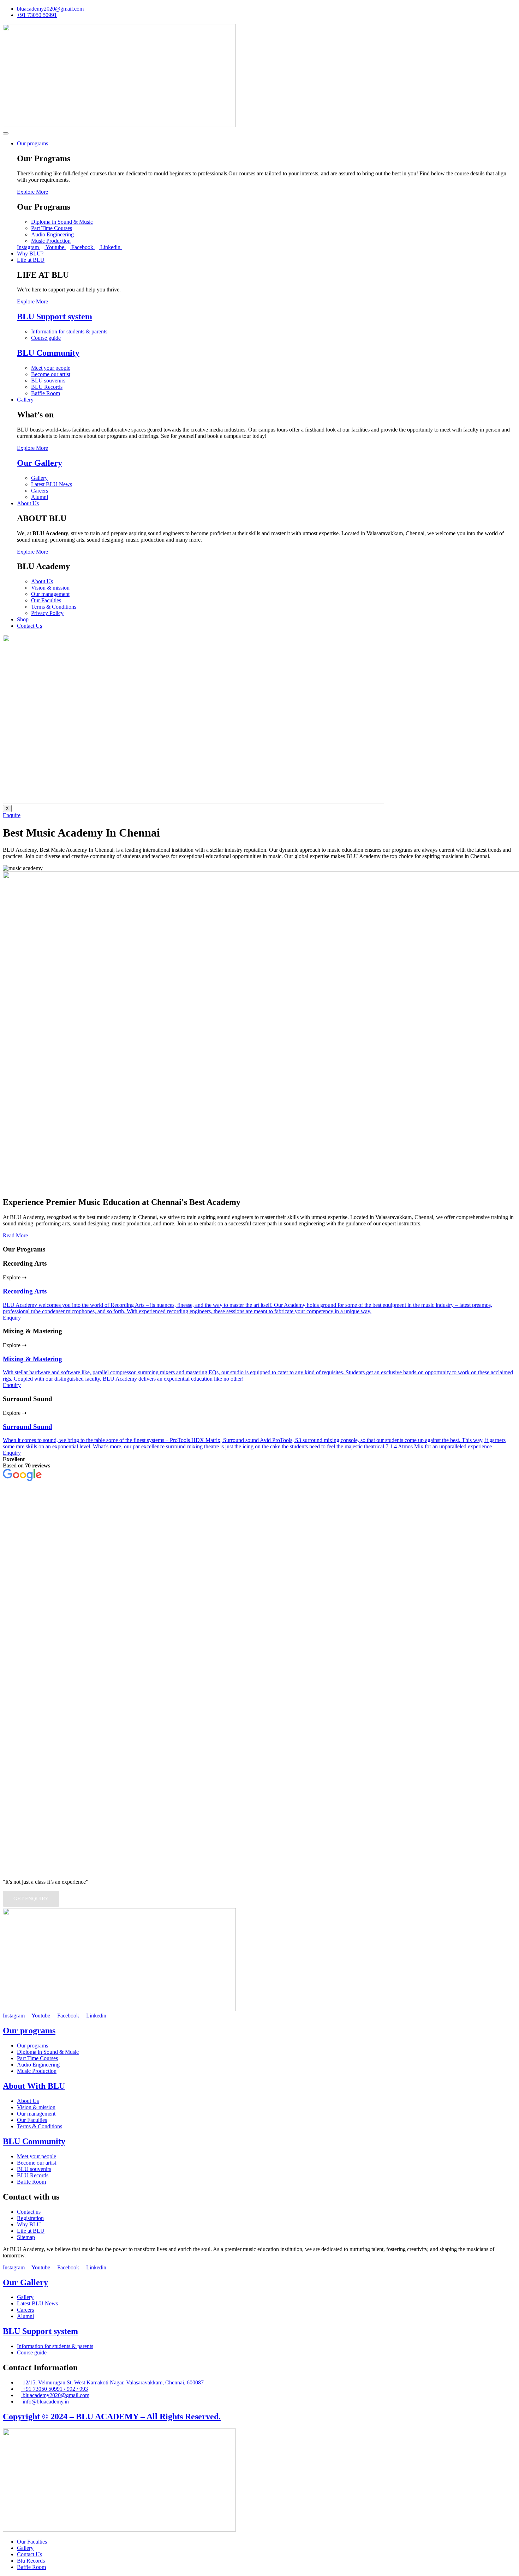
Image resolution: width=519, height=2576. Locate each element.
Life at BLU (31, 260)
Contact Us (29, 626)
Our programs (32, 143)
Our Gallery (40, 463)
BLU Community (48, 353)
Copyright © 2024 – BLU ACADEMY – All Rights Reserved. (112, 2417)
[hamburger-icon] (6, 133)
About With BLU (34, 2086)
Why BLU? (30, 254)
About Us (28, 503)
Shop (23, 619)
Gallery (25, 400)
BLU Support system (55, 316)
